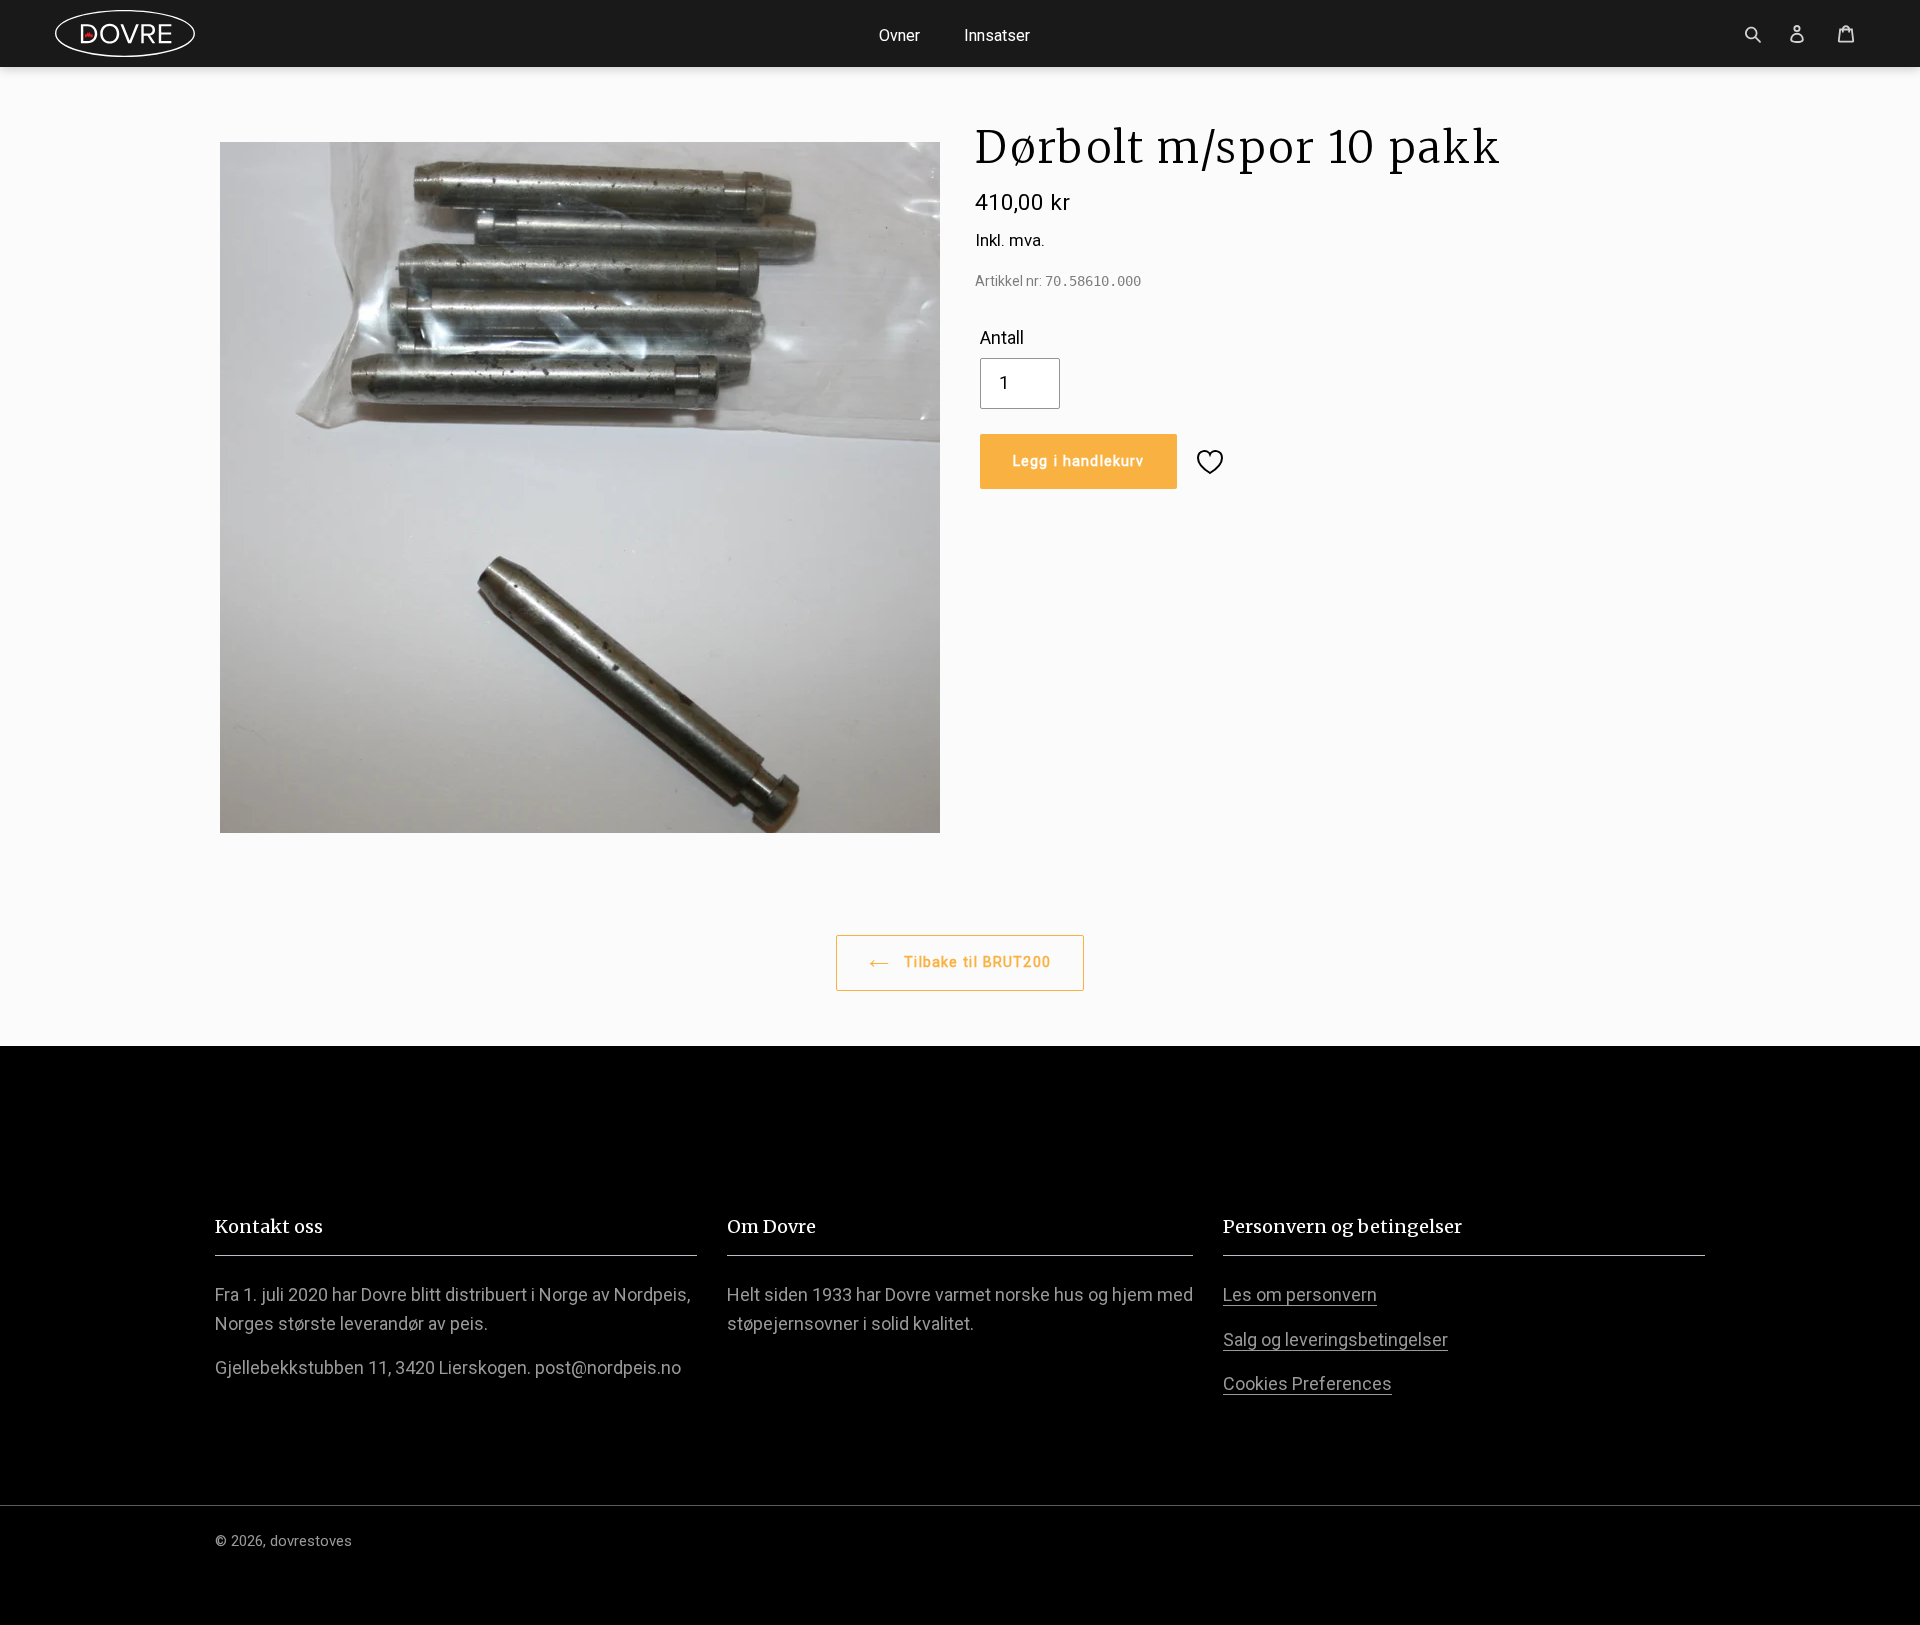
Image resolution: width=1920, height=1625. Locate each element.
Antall (1002, 337)
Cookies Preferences (1307, 1383)
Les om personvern (1300, 1294)
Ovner (899, 35)
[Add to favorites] (1210, 462)
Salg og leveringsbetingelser (1335, 1339)
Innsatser (997, 35)
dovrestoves (311, 1541)
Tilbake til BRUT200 (975, 962)
